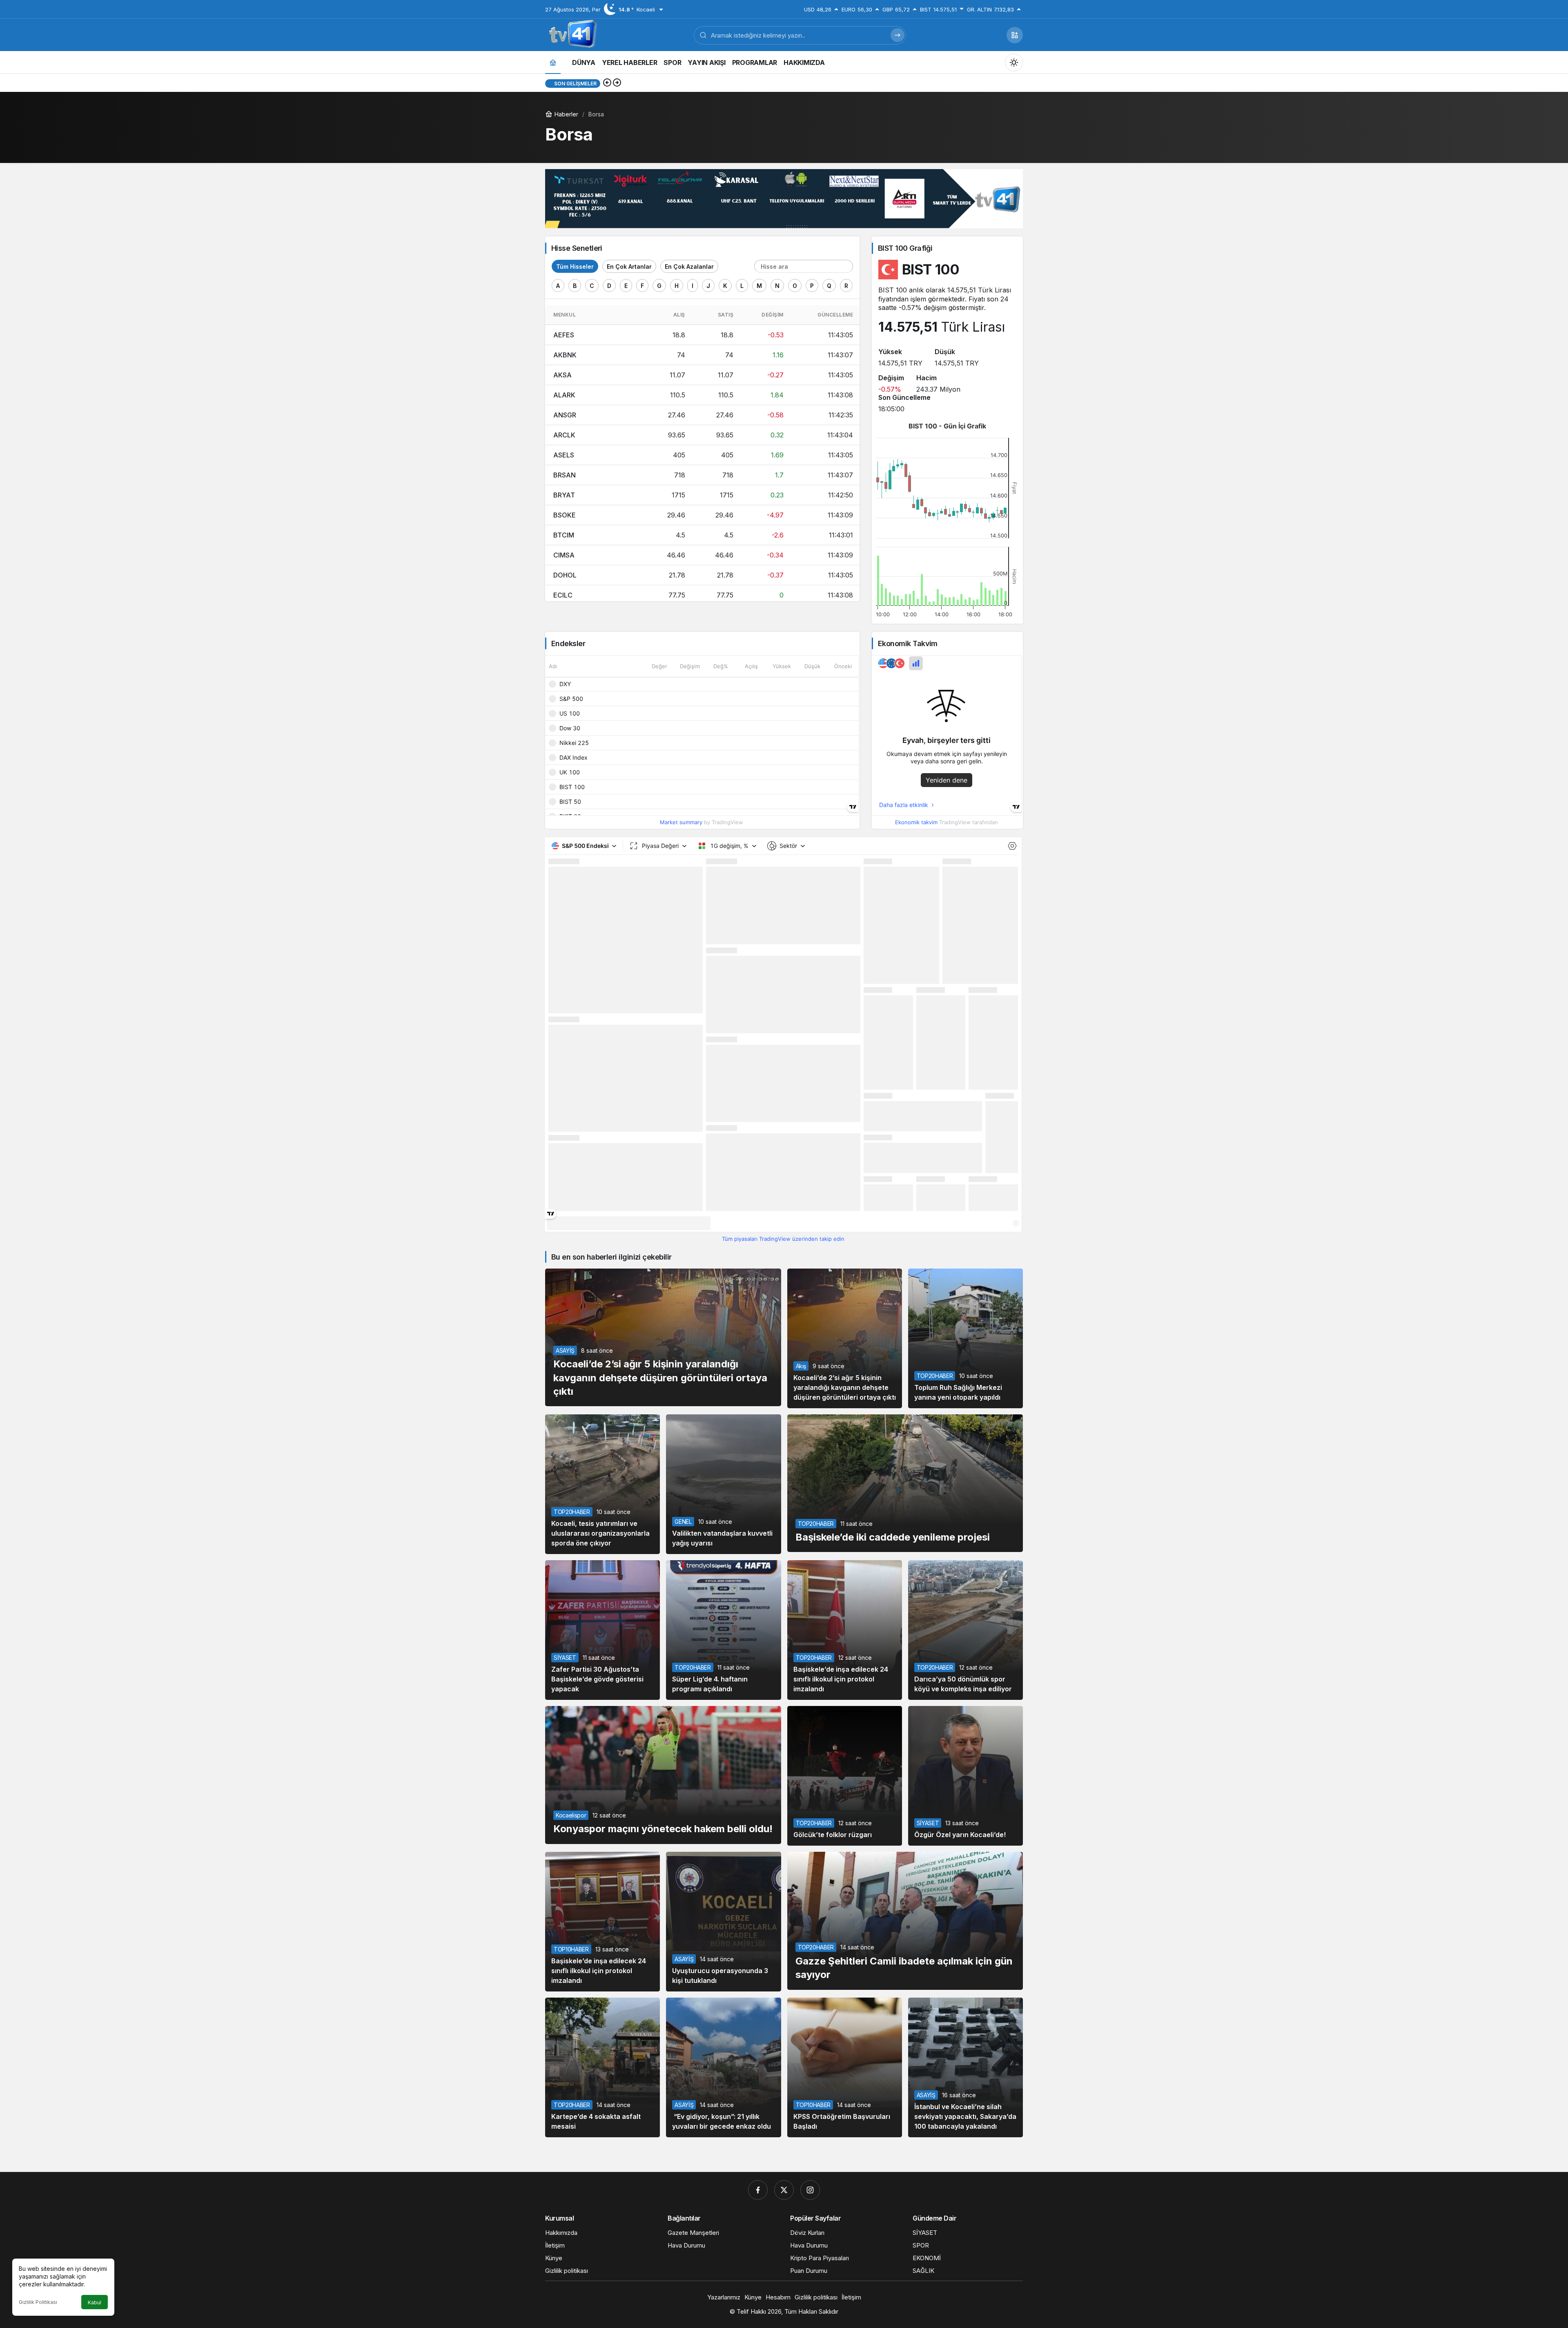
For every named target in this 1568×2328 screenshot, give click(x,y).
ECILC (563, 595)
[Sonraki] (617, 83)
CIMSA (564, 555)
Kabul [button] (95, 2302)
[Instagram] (810, 2190)
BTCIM (564, 535)
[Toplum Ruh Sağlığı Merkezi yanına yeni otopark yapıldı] (966, 1338)
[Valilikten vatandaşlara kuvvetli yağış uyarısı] (723, 1484)
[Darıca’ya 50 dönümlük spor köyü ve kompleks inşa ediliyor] (966, 1630)
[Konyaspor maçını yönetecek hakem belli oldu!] (663, 1775)
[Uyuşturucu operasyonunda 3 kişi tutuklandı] (723, 1922)
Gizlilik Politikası (38, 2302)
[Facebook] (758, 2190)
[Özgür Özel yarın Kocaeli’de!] (966, 1776)
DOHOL (565, 575)
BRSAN (565, 475)
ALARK (564, 395)
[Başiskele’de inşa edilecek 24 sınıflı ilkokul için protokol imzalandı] (845, 1630)
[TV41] (571, 34)
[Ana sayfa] (553, 62)
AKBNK (565, 355)
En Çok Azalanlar (689, 266)
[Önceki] (607, 83)
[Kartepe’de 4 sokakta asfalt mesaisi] (602, 2067)
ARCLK (564, 435)
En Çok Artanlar (629, 266)
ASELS (564, 455)
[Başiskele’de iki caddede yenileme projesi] (905, 1483)
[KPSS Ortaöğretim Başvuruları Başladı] (845, 2067)
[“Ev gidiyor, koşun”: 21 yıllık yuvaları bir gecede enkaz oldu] (723, 2067)
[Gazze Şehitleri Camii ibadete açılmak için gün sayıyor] (905, 1921)
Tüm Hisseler (575, 266)
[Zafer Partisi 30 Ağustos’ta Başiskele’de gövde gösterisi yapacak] (602, 1630)
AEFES (564, 335)
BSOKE (565, 515)
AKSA (562, 375)
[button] (1015, 35)
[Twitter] (784, 2190)
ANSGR (565, 415)
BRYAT (564, 495)
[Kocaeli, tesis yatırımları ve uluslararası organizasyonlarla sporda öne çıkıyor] (602, 1484)
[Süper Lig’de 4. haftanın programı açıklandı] (723, 1630)
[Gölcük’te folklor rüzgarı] (845, 1776)
